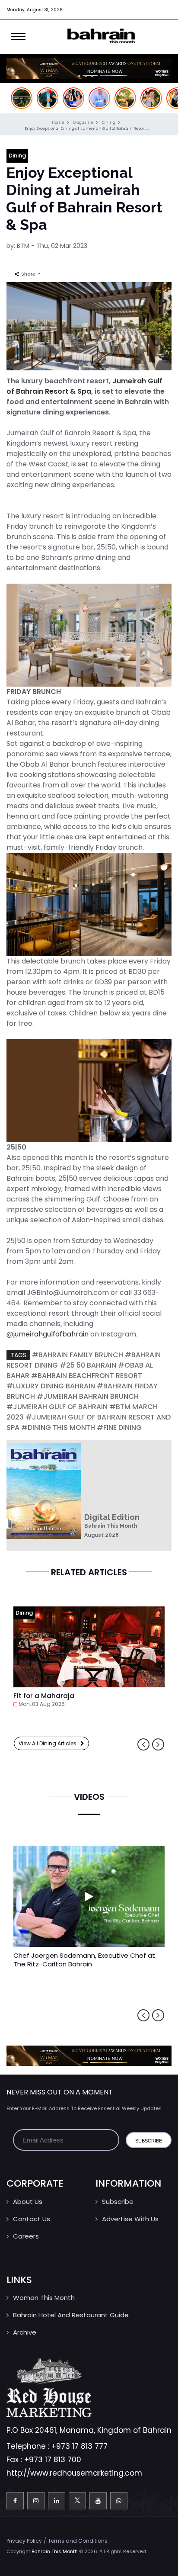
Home (59, 122)
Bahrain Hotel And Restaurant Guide (71, 2315)
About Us (28, 2202)
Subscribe (118, 2202)
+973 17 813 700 (53, 2460)
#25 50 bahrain (88, 1365)
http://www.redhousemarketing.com (74, 2473)
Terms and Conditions (78, 2541)
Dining (109, 122)
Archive (25, 2332)
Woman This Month (44, 2298)
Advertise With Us (130, 2219)
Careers (26, 2236)
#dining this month (58, 1428)
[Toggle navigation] (18, 37)
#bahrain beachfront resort (87, 1376)
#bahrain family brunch (78, 1355)
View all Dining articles (49, 1743)
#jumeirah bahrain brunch (88, 1396)
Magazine (83, 122)
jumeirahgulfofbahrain (51, 1334)
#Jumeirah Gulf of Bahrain (57, 1407)
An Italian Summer (45, 1696)
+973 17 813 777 (79, 2446)
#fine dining (119, 1428)
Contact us (32, 2219)
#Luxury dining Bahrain (51, 1386)
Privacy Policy (24, 2541)
